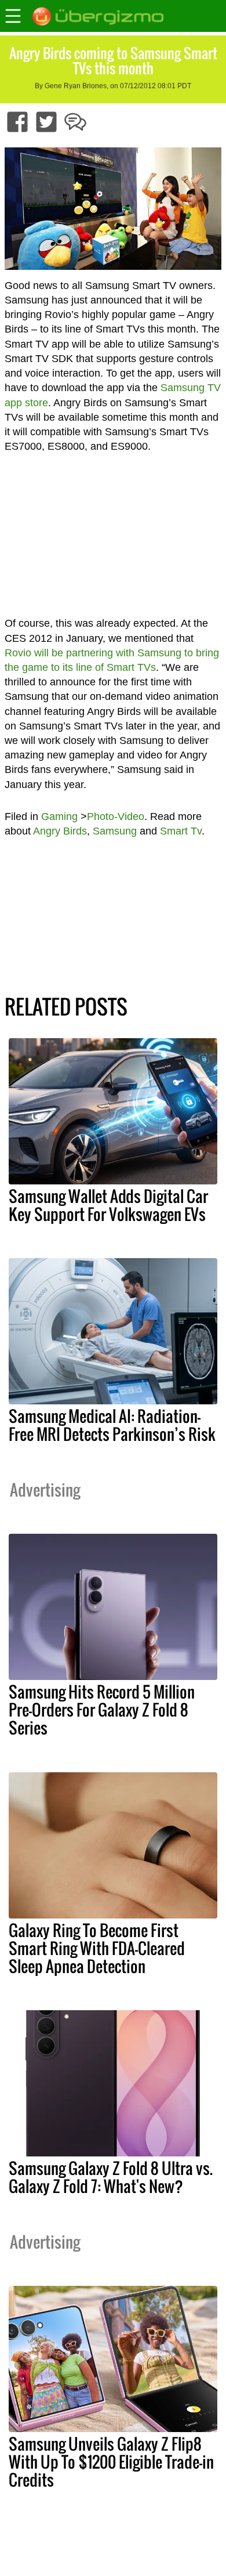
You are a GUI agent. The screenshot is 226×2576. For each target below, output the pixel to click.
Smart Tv (181, 831)
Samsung (115, 831)
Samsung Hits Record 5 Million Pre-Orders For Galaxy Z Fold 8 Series (102, 1710)
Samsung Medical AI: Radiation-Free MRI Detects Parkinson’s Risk (112, 1425)
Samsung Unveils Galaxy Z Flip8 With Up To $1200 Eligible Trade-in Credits (111, 2462)
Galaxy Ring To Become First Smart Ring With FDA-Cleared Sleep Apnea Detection (97, 1948)
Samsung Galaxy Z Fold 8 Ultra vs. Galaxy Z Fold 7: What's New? (111, 2177)
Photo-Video (116, 816)
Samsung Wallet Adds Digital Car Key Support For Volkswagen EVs (108, 1205)
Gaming (59, 816)
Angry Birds (60, 831)
